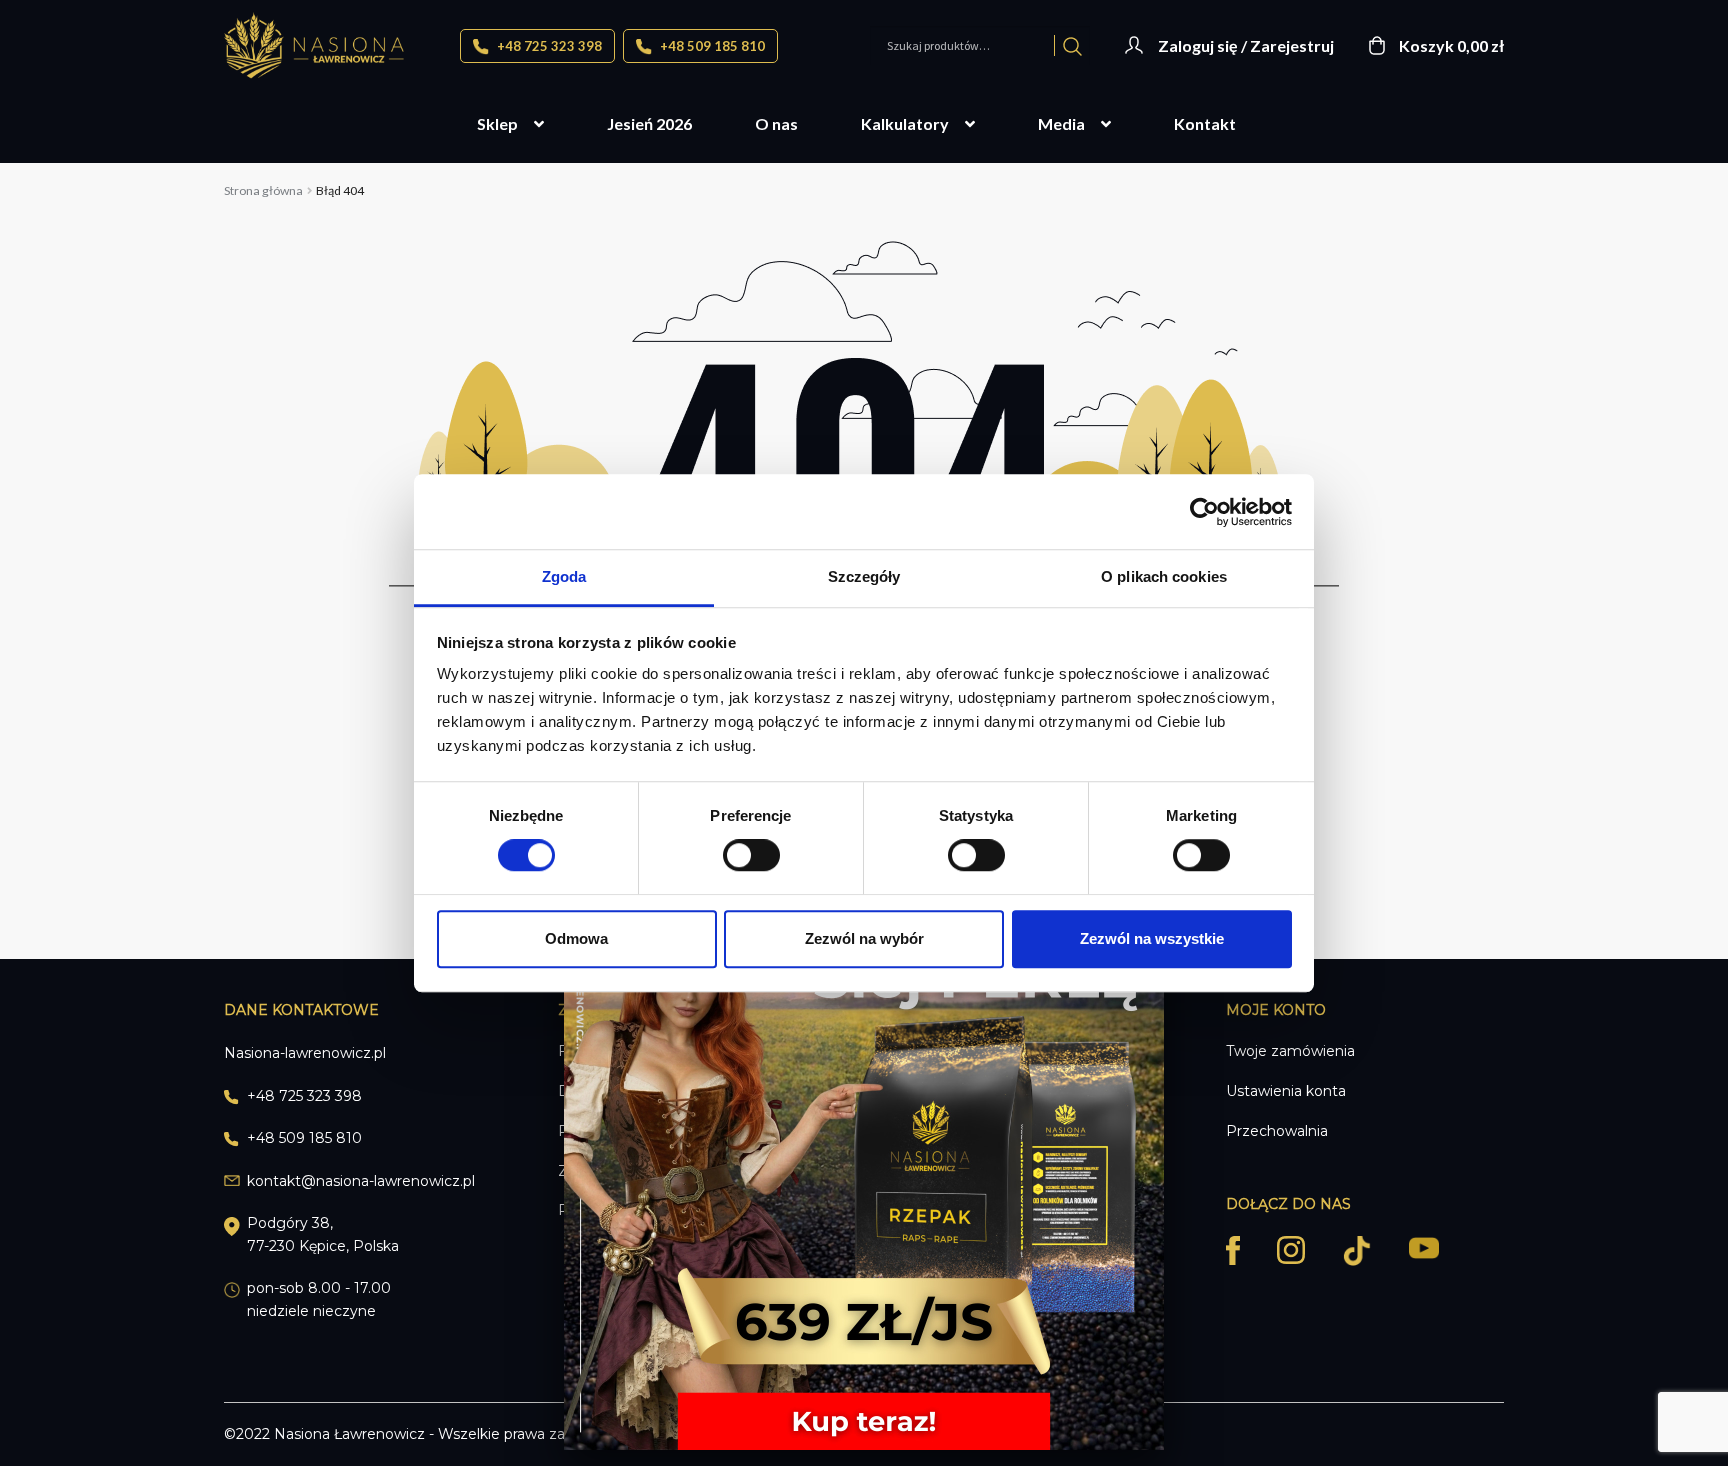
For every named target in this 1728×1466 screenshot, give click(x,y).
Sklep (497, 123)
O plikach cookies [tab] (1164, 576)
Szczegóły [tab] (864, 576)
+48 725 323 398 (548, 46)
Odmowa (576, 938)
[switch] (751, 855)
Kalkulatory (905, 123)
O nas (776, 123)
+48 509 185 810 (711, 46)
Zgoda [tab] (564, 576)
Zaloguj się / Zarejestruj (1246, 45)
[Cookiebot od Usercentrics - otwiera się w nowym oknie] (1204, 512)
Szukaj (1072, 45)
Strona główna (263, 190)
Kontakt (1205, 123)
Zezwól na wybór (864, 938)
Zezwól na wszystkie (1152, 938)
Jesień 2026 (649, 123)
